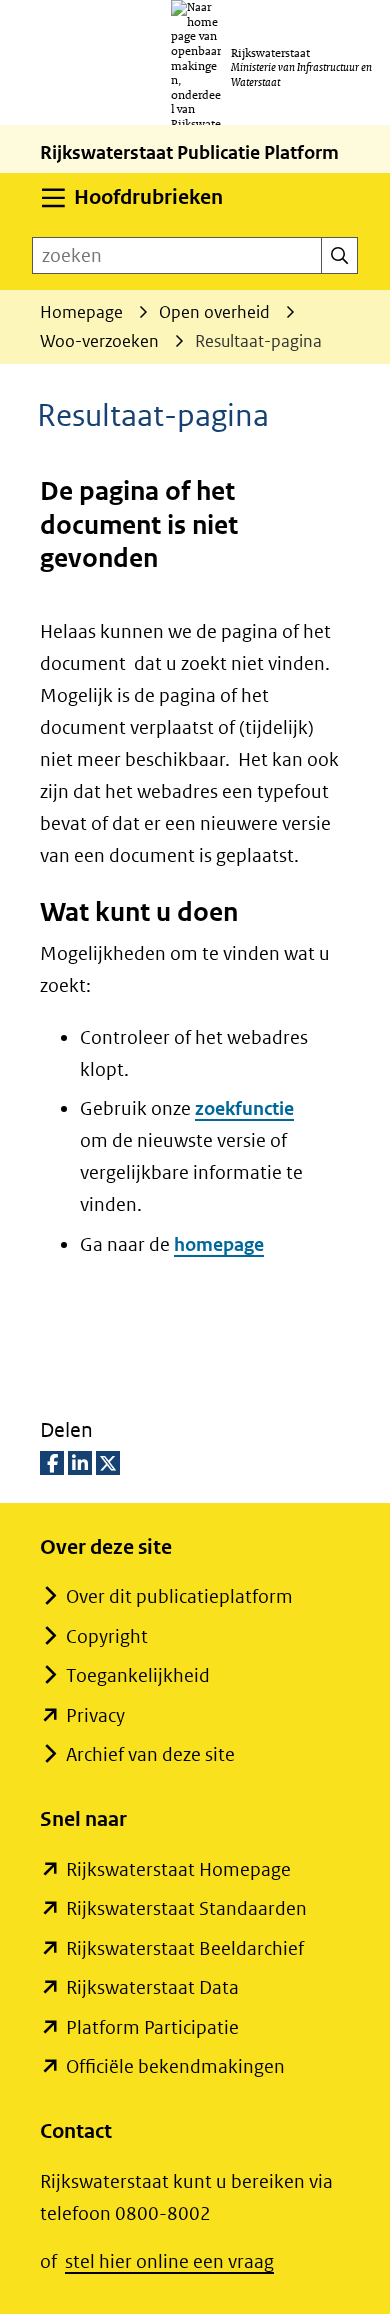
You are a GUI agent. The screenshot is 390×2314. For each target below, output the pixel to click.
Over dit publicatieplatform (179, 1596)
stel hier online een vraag (169, 2261)
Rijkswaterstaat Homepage (178, 1869)
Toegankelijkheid (138, 1675)
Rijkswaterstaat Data (152, 1987)
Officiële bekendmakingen (175, 2066)
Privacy (95, 1715)
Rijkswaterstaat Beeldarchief (185, 1948)
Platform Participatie (152, 2027)
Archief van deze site (150, 1754)
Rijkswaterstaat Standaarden (186, 1908)
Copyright (107, 1636)
